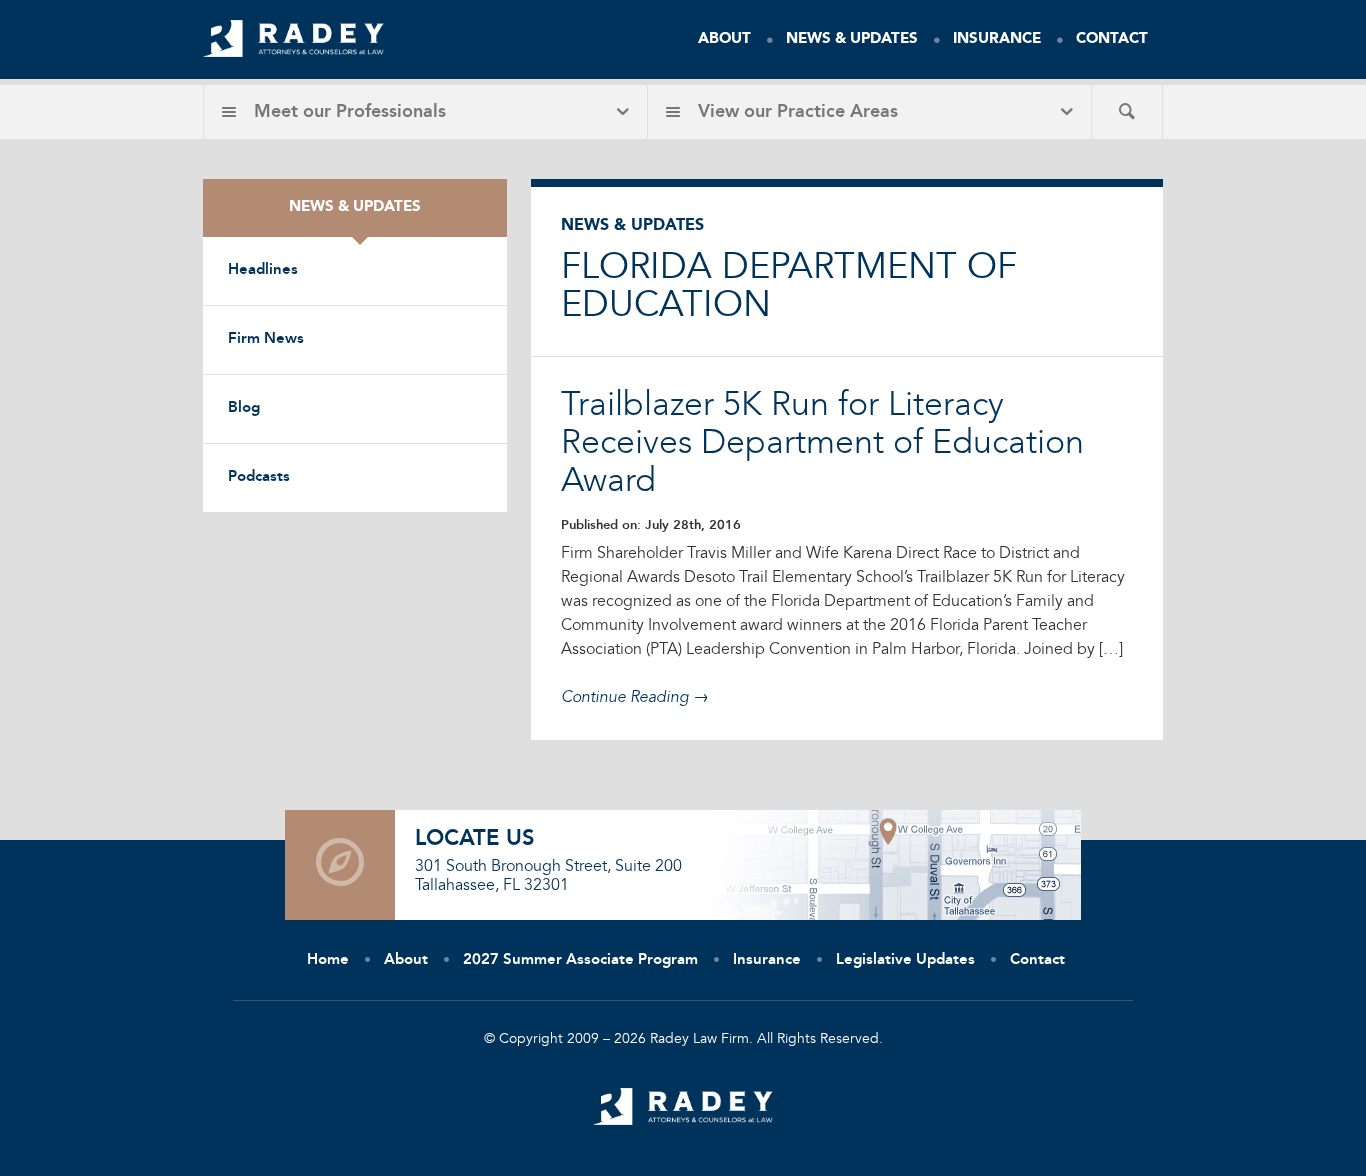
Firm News (266, 339)
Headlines (263, 270)
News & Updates (852, 39)
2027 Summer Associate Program (580, 960)
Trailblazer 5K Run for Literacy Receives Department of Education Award (822, 444)
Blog (244, 408)
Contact (1112, 39)
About (724, 39)
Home (328, 960)
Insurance (997, 39)
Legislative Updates (905, 960)
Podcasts (259, 477)
